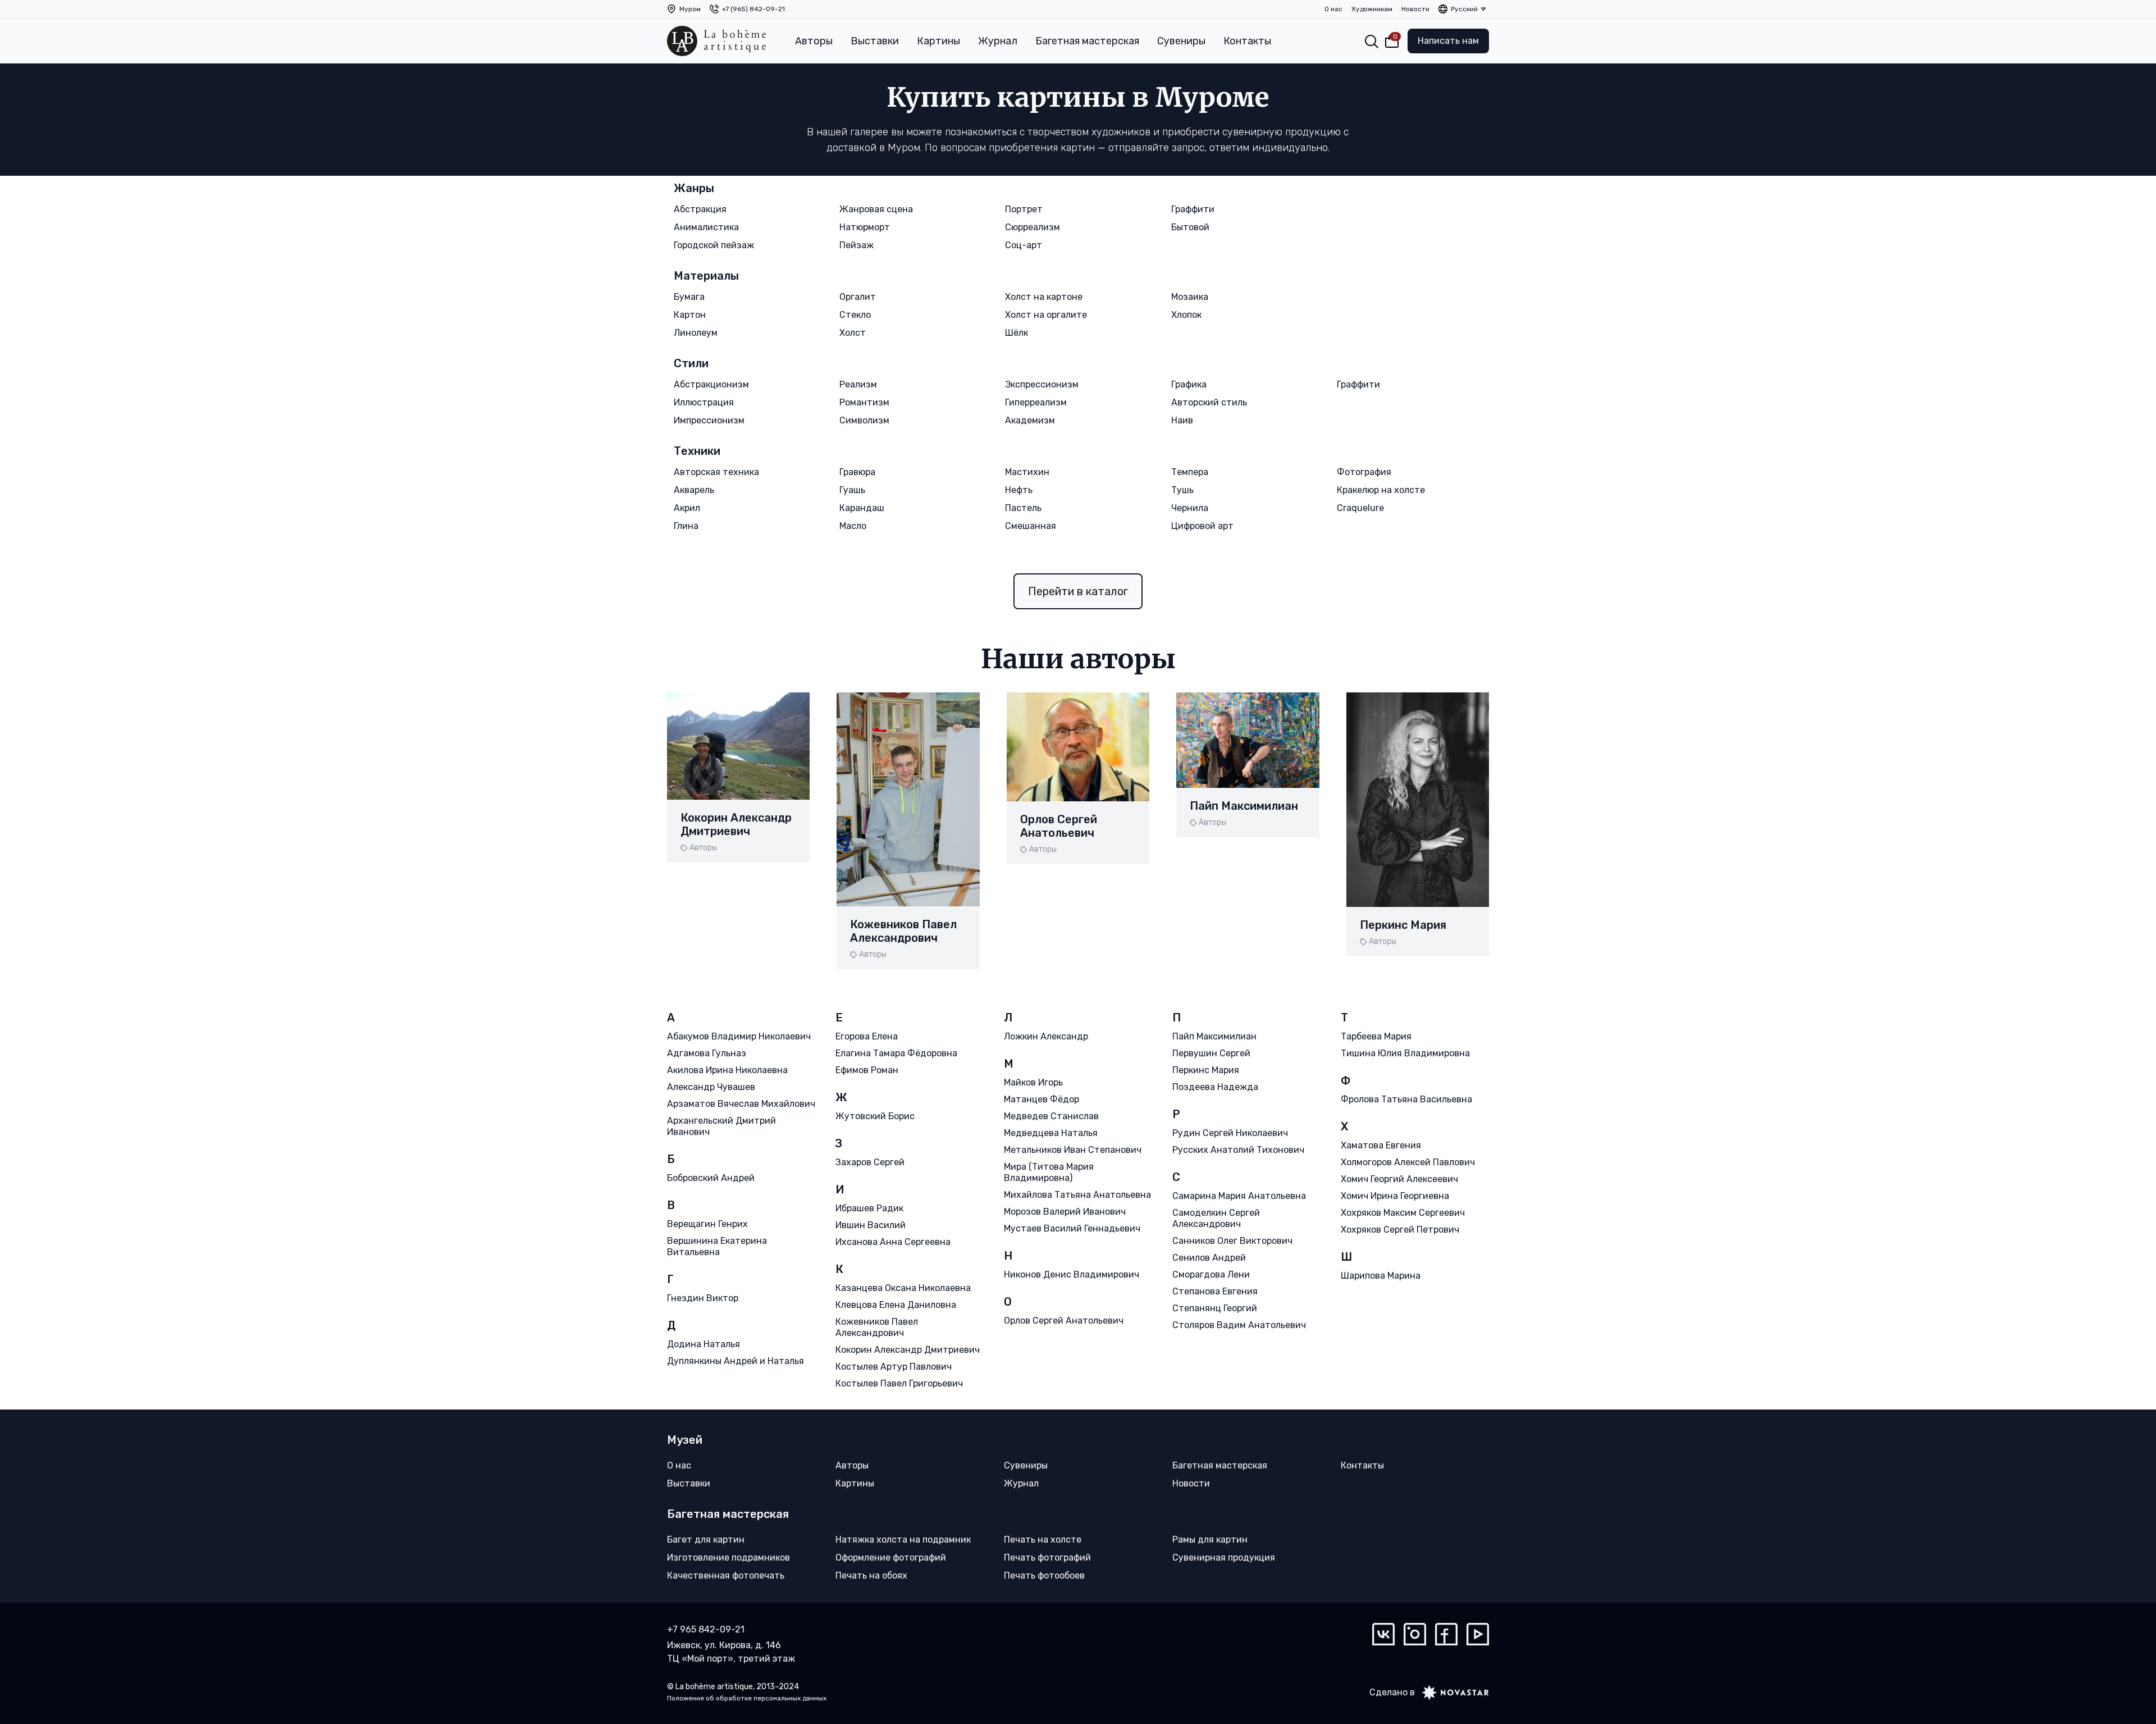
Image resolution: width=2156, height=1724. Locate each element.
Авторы (814, 41)
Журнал (998, 41)
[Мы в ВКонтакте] (1383, 1634)
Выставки (875, 41)
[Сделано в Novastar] (1452, 1693)
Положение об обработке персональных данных (747, 1698)
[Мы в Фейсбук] (1446, 1634)
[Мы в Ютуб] (1478, 1634)
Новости (1415, 9)
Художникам (1372, 9)
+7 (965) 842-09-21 (753, 9)
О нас (1333, 9)
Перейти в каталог (1078, 591)
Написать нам (1448, 41)
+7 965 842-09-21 (706, 1629)
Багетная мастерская (1087, 41)
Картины (938, 41)
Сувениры (1181, 41)
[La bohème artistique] (716, 41)
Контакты (1247, 41)
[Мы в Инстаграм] (1415, 1634)
